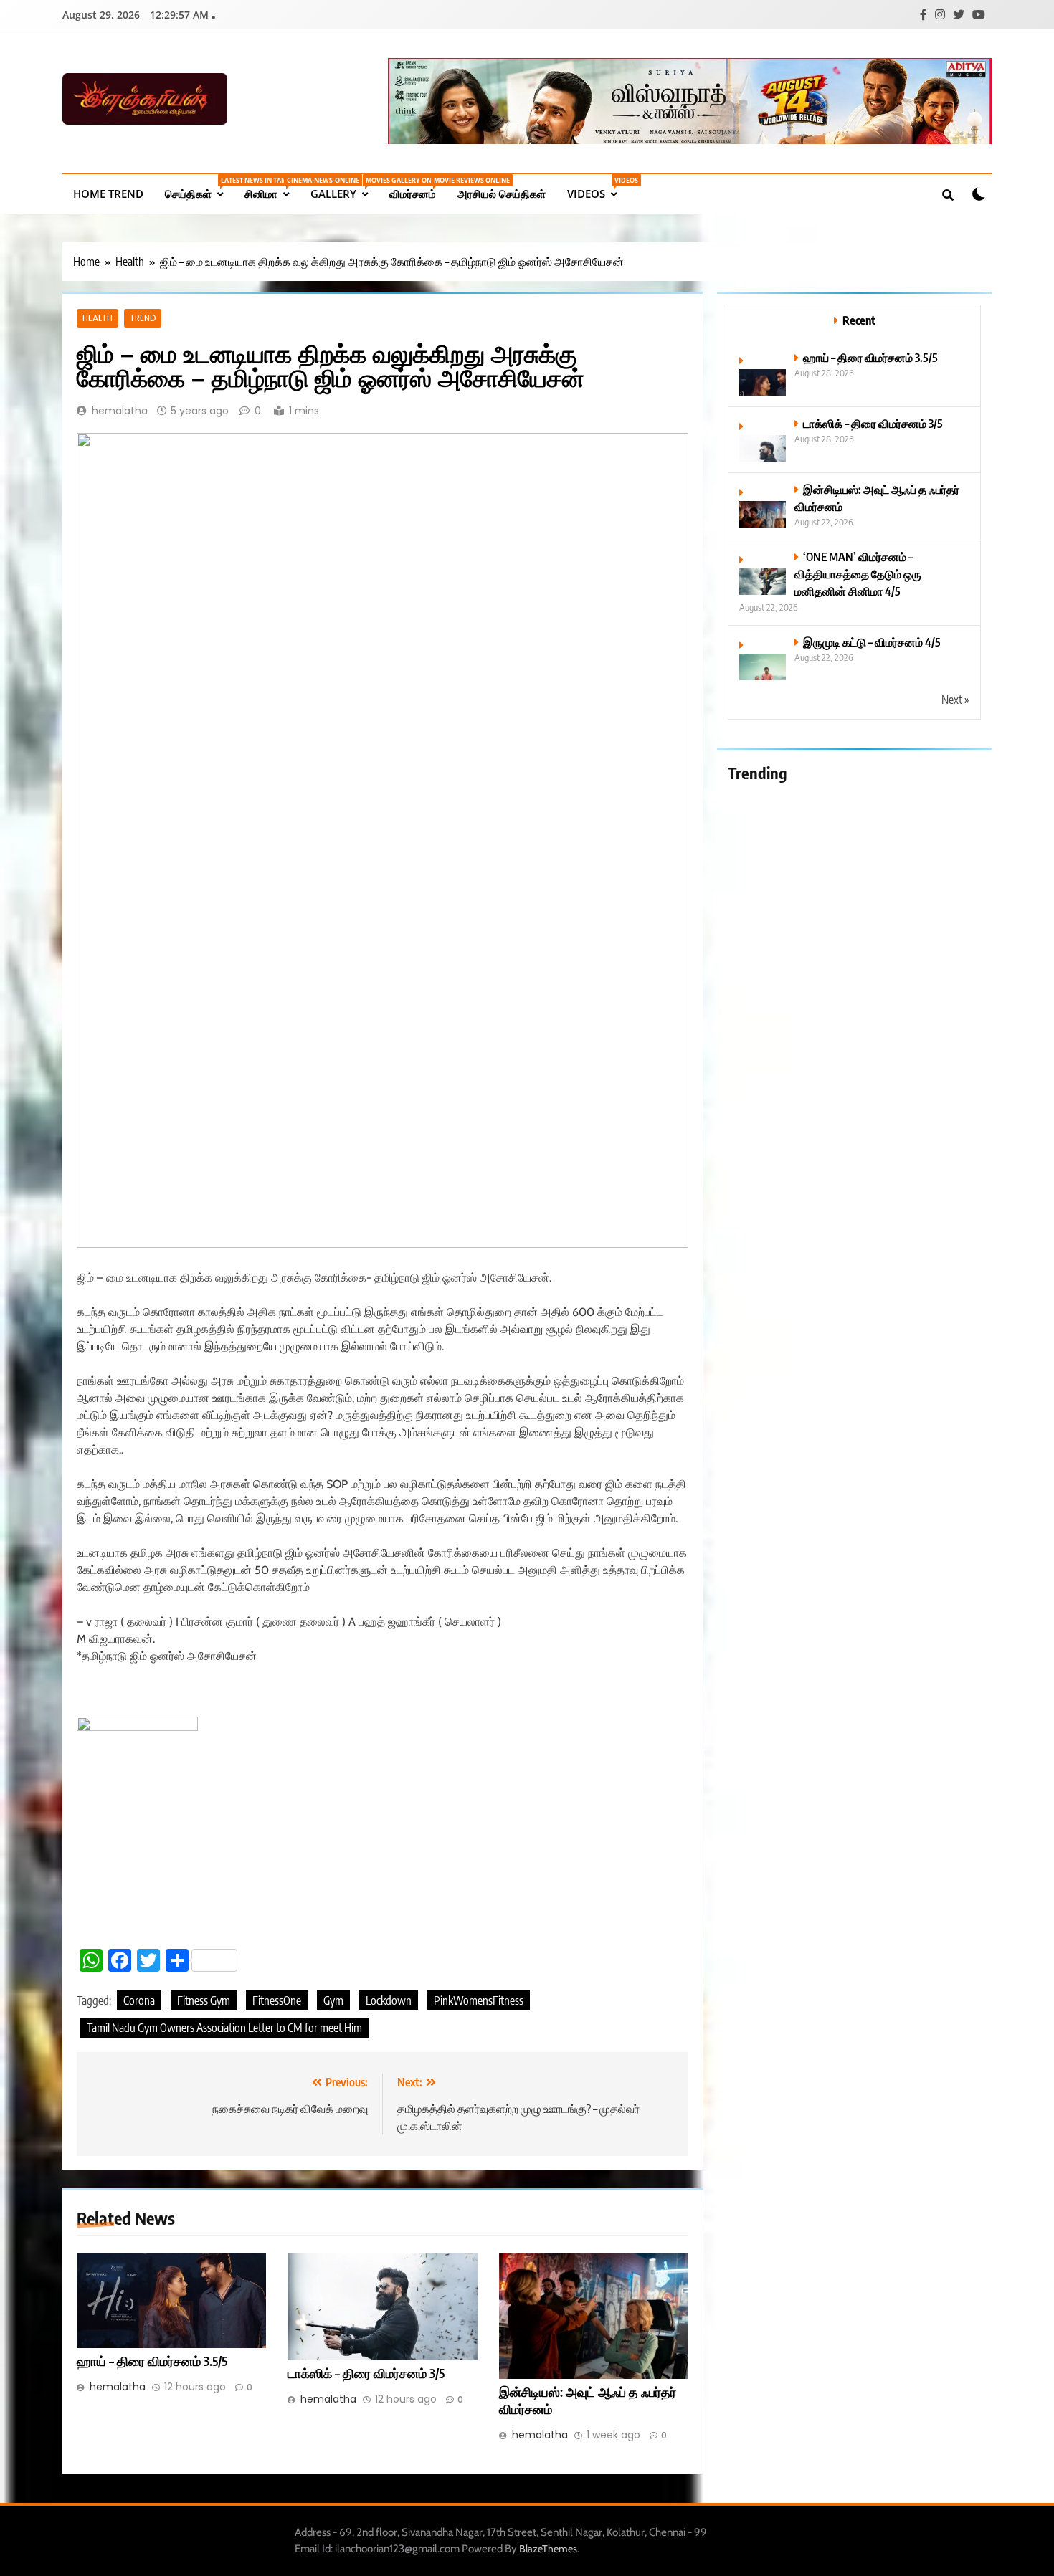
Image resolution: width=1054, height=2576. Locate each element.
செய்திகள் (199, 188)
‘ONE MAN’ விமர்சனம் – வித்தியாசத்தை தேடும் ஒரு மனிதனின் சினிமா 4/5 (858, 574)
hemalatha (120, 411)
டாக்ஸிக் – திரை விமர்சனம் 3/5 (366, 2373)
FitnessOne (277, 2000)
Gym (333, 2000)
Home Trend (108, 194)
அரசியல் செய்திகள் (502, 194)
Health (98, 318)
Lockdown (389, 2000)
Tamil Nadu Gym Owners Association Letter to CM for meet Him (224, 2028)
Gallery (345, 188)
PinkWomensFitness (479, 2000)
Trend (143, 318)
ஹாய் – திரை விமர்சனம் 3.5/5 (152, 2361)
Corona (139, 2000)
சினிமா (272, 188)
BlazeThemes (548, 2549)
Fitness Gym (204, 2000)
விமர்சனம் (418, 188)
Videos (597, 188)
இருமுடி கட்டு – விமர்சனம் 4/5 (872, 642)
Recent (859, 320)
